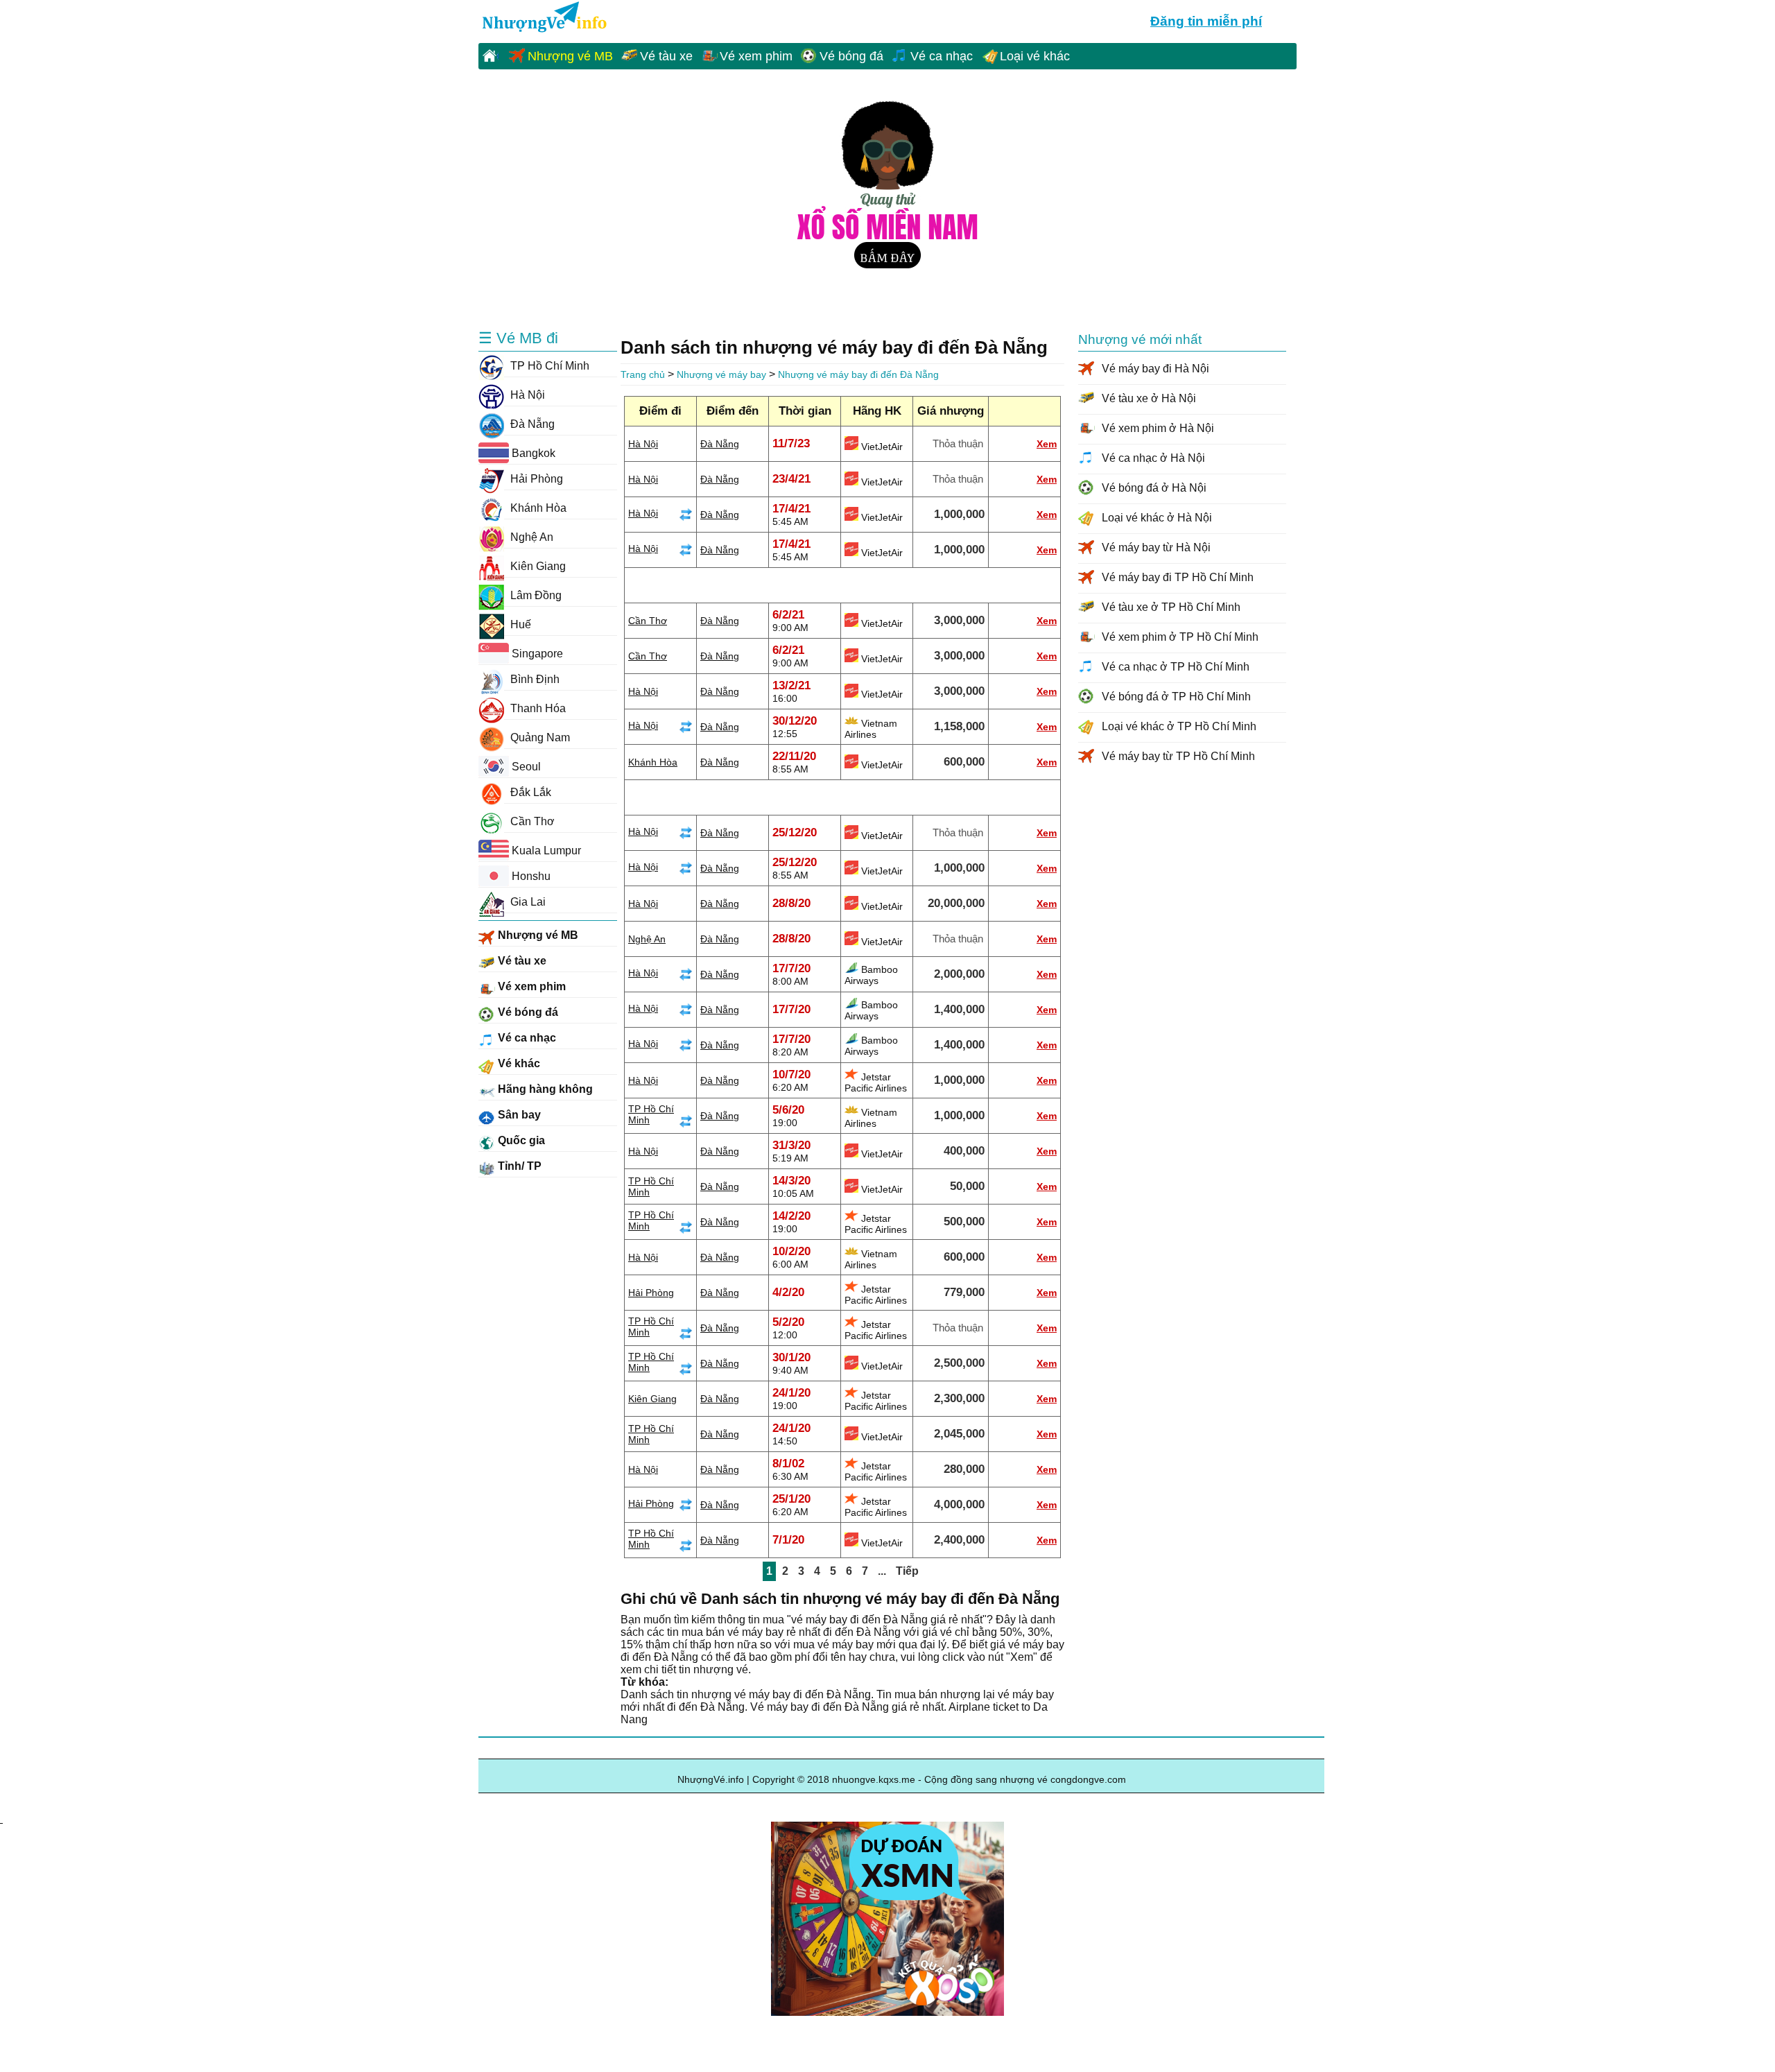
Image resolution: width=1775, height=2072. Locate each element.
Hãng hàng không (544, 1089)
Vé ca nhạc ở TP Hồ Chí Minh (1176, 667)
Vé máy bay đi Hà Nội (1155, 369)
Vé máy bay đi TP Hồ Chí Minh (1178, 577)
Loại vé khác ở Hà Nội (1157, 518)
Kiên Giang (652, 1399)
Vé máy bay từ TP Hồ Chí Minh (1178, 756)
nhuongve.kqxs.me (543, 18)
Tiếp (907, 1571)
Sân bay (518, 1115)
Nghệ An (647, 939)
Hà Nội (643, 444)
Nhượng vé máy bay (721, 374)
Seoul (525, 767)
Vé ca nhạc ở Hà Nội (1153, 458)
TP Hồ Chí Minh (548, 366)
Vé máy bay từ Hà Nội (1156, 547)
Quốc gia (520, 1140)
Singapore (536, 654)
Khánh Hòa (653, 762)
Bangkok (532, 453)
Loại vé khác (1035, 56)
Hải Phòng (651, 1293)
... (882, 1571)
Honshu (530, 876)
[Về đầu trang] (1, 1806)
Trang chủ (643, 374)
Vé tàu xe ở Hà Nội (1149, 398)
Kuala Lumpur (545, 851)
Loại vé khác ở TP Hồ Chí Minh (1179, 726)
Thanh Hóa (537, 708)
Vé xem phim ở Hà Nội (1158, 428)
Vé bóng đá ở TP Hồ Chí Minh (1176, 697)
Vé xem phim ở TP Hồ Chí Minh (1180, 637)
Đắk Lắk (529, 792)
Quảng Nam (539, 737)
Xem (1047, 444)
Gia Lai (527, 902)
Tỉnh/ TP (518, 1166)
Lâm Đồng (535, 595)
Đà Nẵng (720, 444)
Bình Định (534, 679)
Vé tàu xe (666, 56)
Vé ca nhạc (942, 56)
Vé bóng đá (851, 56)
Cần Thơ (648, 621)
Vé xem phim (756, 56)
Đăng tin (1206, 21)
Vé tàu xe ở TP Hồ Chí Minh (1171, 607)
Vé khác (518, 1063)
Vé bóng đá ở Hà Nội (1154, 488)
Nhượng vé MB (570, 56)
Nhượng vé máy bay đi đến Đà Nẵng (858, 374)
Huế (519, 624)
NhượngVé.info (711, 1779)
